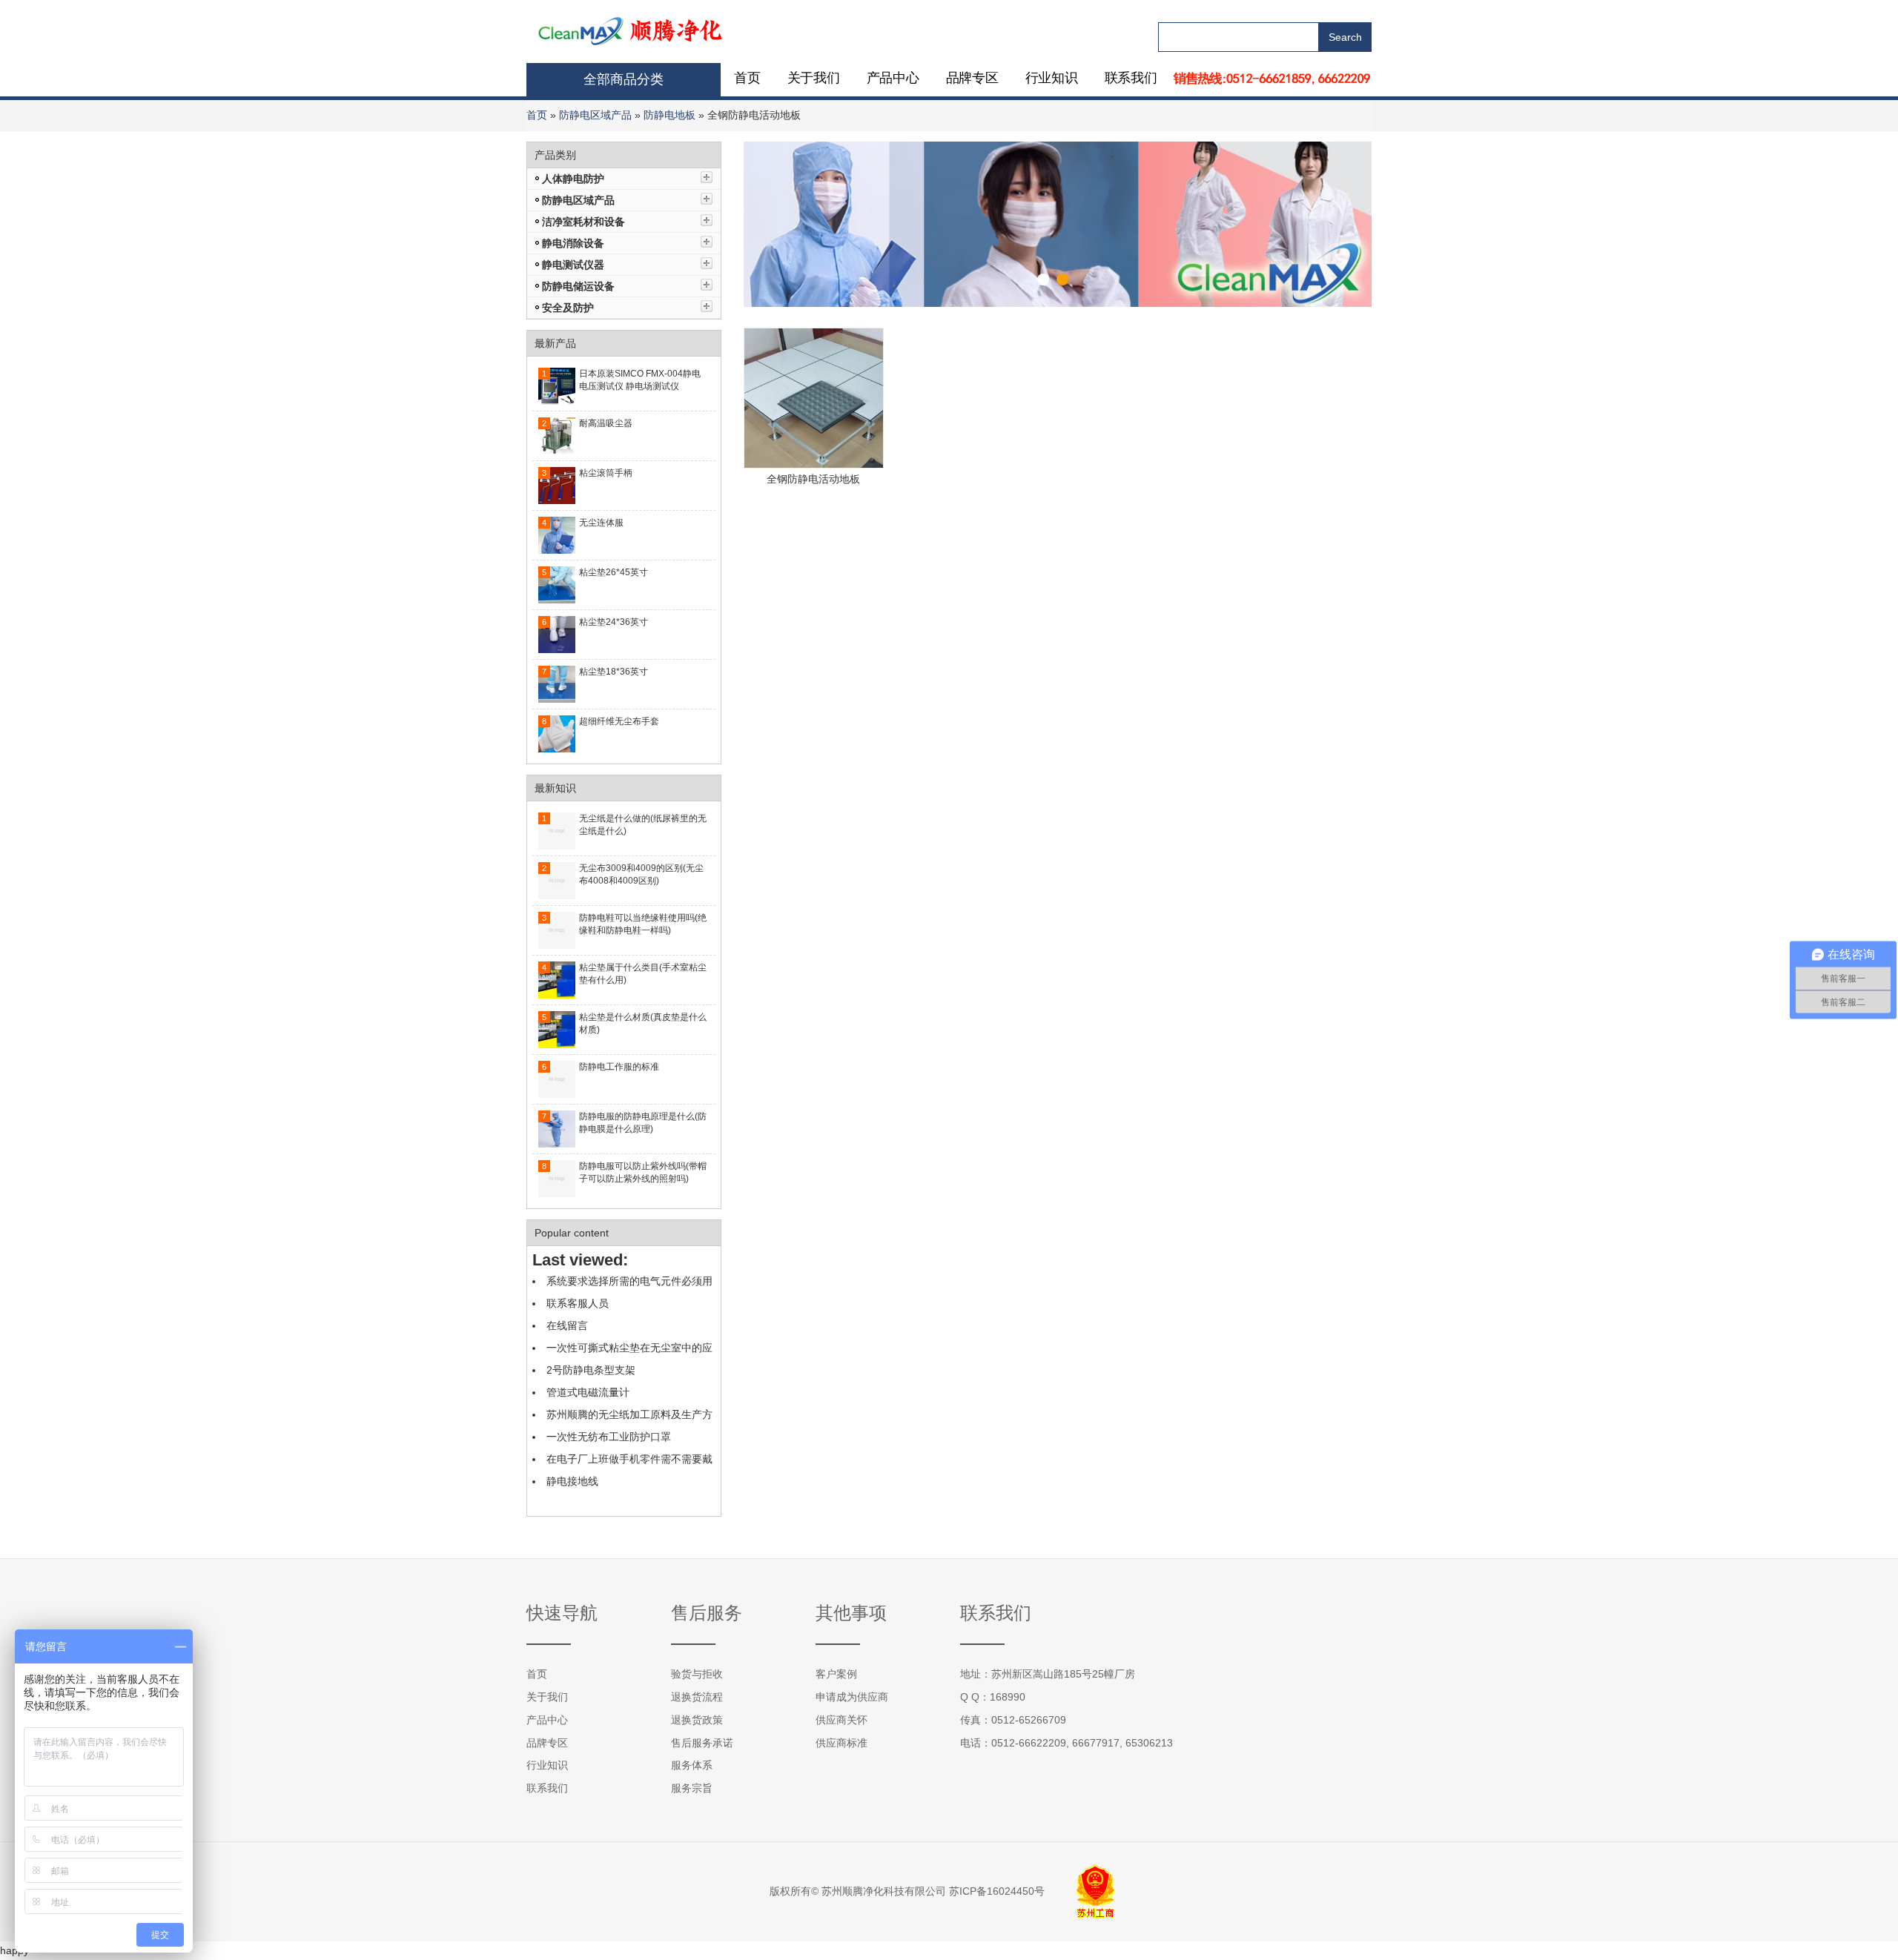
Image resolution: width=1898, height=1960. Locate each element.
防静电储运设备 (578, 286)
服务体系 (692, 1765)
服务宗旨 (692, 1788)
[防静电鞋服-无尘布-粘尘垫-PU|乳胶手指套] (631, 30)
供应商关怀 (841, 1720)
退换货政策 (697, 1720)
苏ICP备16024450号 (997, 1891)
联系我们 (1131, 78)
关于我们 (814, 78)
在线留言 (567, 1325)
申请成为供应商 (852, 1697)
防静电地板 (669, 115)
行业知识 (1052, 78)
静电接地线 (572, 1481)
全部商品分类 (624, 79)
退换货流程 (697, 1697)
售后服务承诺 (702, 1743)
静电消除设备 (573, 243)
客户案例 (836, 1674)
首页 (747, 78)
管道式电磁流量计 (588, 1392)
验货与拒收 (697, 1674)
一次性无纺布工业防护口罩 (609, 1437)
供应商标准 (841, 1743)
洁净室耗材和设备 (583, 222)
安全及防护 (568, 308)
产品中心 (893, 78)
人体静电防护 (573, 179)
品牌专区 (972, 78)
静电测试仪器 (573, 265)
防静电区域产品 (595, 115)
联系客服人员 (578, 1303)
